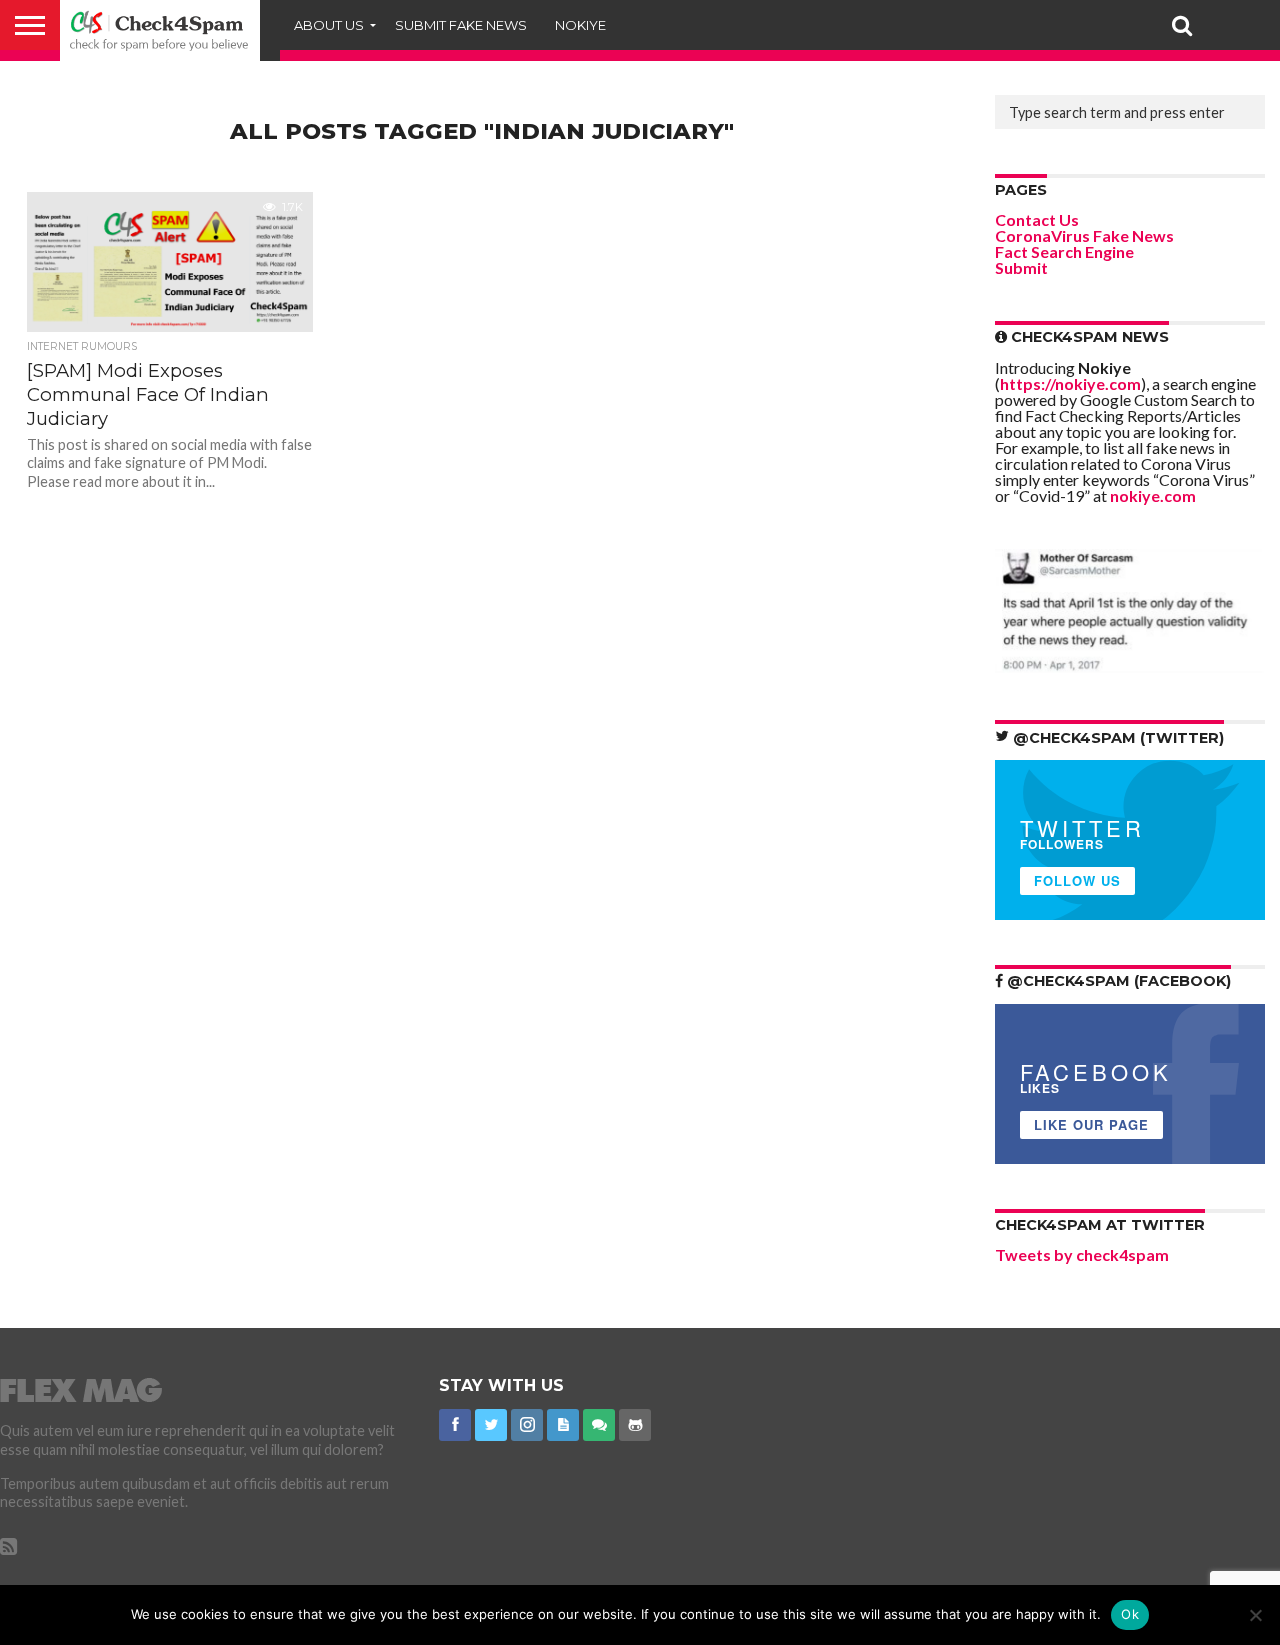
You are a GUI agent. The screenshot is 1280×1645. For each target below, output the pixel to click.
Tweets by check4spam (1082, 1254)
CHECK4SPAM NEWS (1088, 337)
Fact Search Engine (1064, 251)
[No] (1255, 1615)
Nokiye (580, 25)
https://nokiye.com (1070, 383)
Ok (1130, 1614)
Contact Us (1037, 219)
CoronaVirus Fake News (1084, 235)
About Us (329, 25)
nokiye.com (1153, 495)
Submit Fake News (461, 25)
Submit (1021, 267)
